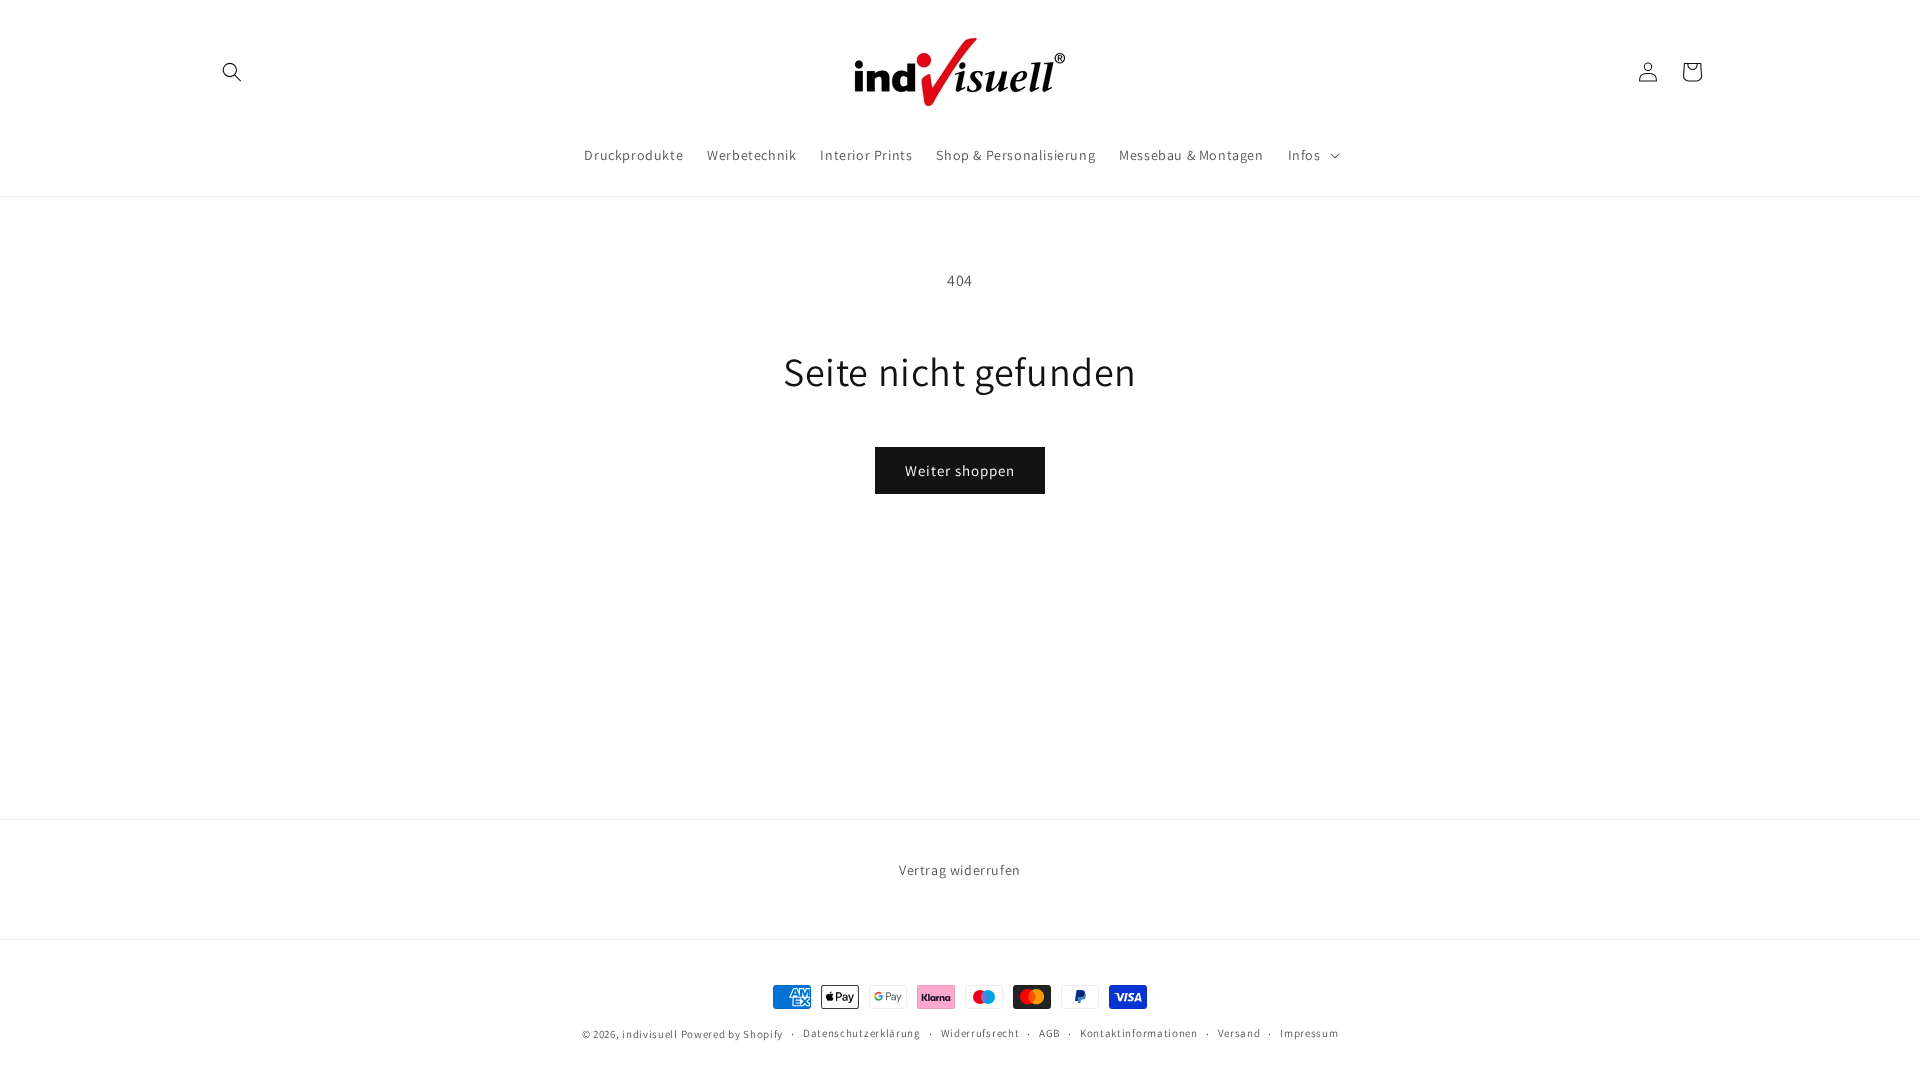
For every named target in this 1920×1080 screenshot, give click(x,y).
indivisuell (650, 1034)
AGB (1049, 1033)
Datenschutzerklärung (862, 1033)
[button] (232, 72)
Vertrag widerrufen (960, 870)
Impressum (1309, 1033)
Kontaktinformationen (1139, 1033)
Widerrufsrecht (980, 1033)
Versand (1239, 1033)
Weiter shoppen (960, 470)
